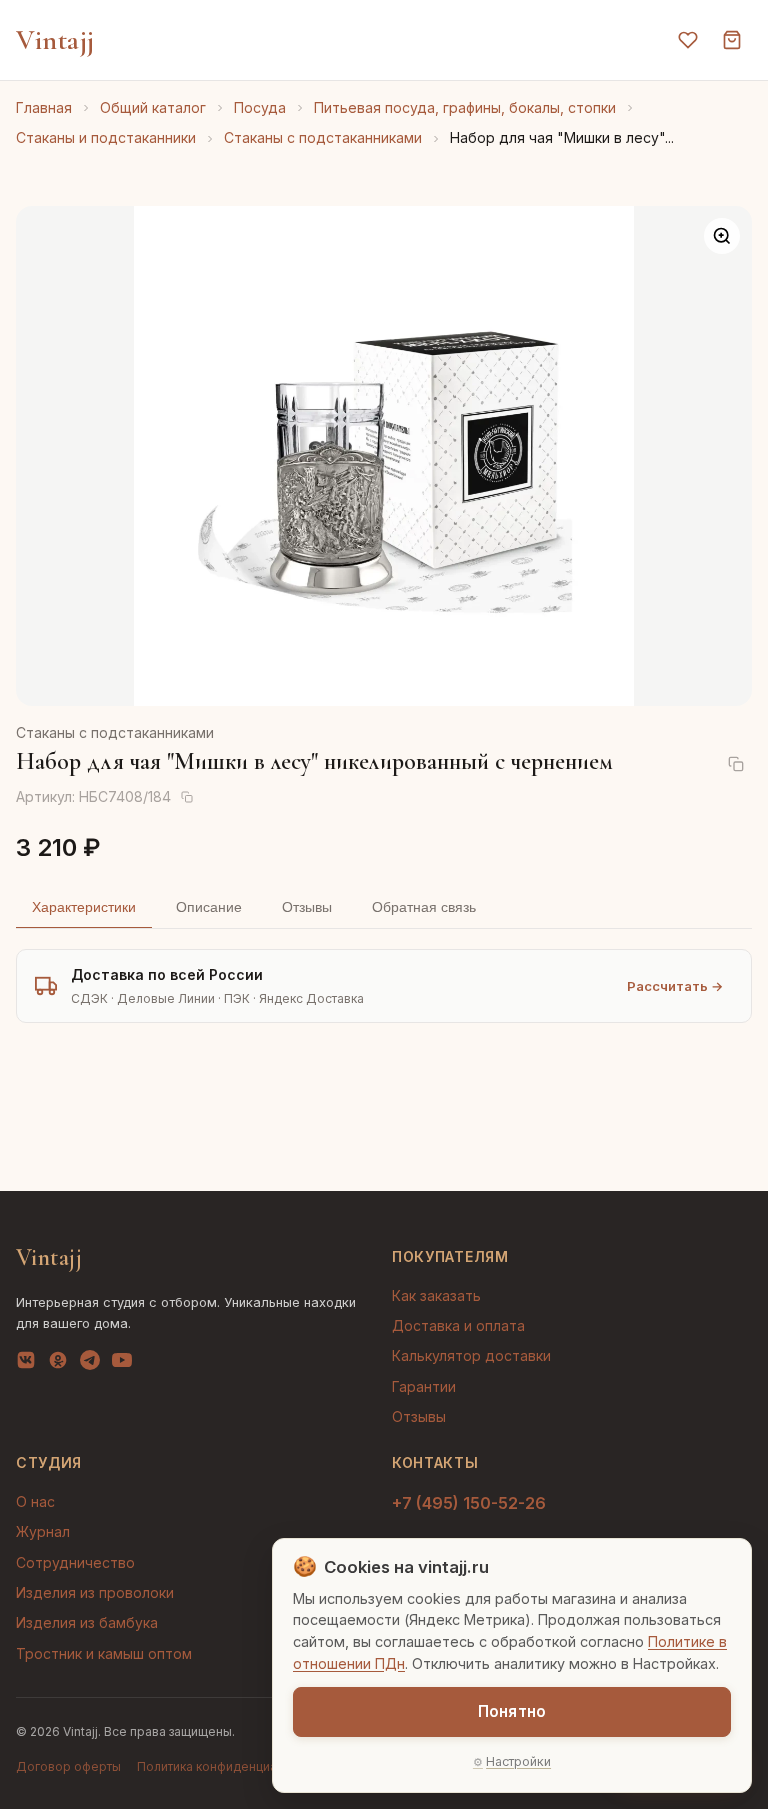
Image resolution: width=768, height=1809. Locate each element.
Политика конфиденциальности (231, 1766)
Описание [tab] (209, 907)
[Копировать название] (736, 764)
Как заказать (436, 1295)
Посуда (260, 107)
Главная (44, 107)
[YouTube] (122, 1364)
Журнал (43, 1531)
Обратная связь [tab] (424, 907)
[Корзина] (732, 40)
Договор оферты (68, 1766)
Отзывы (419, 1416)
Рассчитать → (675, 986)
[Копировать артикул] (187, 797)
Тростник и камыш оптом (104, 1653)
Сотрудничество (75, 1562)
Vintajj (55, 40)
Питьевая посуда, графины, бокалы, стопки (465, 107)
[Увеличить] (722, 236)
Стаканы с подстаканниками (323, 137)
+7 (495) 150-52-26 (469, 1503)
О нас (35, 1501)
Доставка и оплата (458, 1325)
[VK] (26, 1364)
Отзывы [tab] (307, 907)
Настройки (518, 1761)
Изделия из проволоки (95, 1592)
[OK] (58, 1364)
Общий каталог (153, 107)
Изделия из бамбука (87, 1622)
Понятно (512, 1711)
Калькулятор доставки (471, 1355)
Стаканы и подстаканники (106, 137)
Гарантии (424, 1386)
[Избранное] (688, 40)
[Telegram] (90, 1364)
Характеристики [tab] (84, 907)
